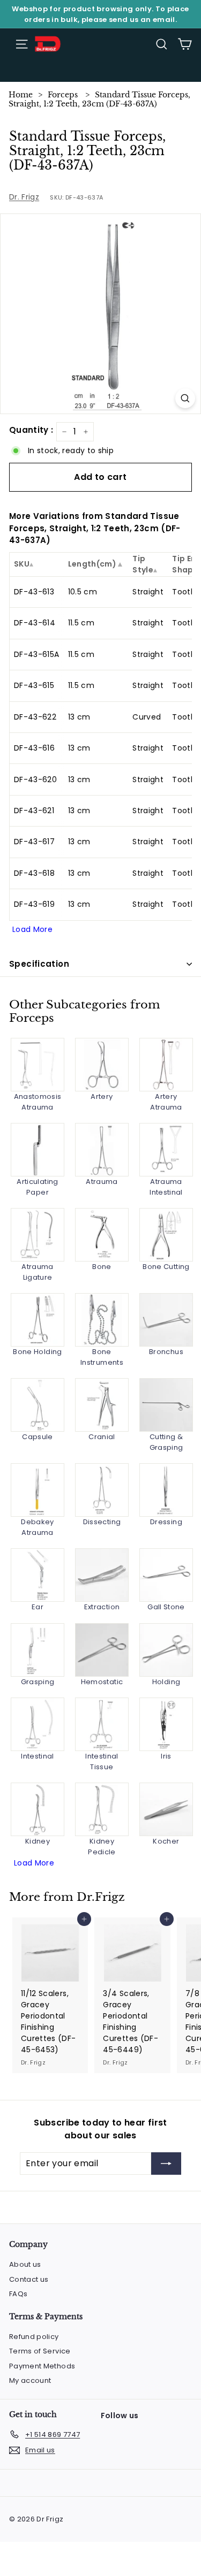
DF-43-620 (35, 779)
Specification (39, 964)
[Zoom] (185, 398)
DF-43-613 (34, 592)
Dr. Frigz (24, 197)
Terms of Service (40, 2351)
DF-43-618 (34, 873)
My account (30, 2380)
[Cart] (185, 44)
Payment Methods (42, 2366)
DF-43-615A (37, 654)
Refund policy (34, 2337)
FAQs (18, 2294)
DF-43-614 (35, 623)
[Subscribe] (166, 2164)
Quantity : (31, 430)
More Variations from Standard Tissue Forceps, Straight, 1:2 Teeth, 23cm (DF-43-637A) (95, 528)
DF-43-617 (34, 842)
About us (25, 2264)
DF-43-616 (34, 748)
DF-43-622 (35, 717)
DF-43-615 (34, 685)
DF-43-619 (34, 904)
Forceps (63, 95)
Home (21, 95)
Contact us (29, 2279)
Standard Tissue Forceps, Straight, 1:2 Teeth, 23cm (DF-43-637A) (99, 99)
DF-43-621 (34, 811)
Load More (32, 929)
